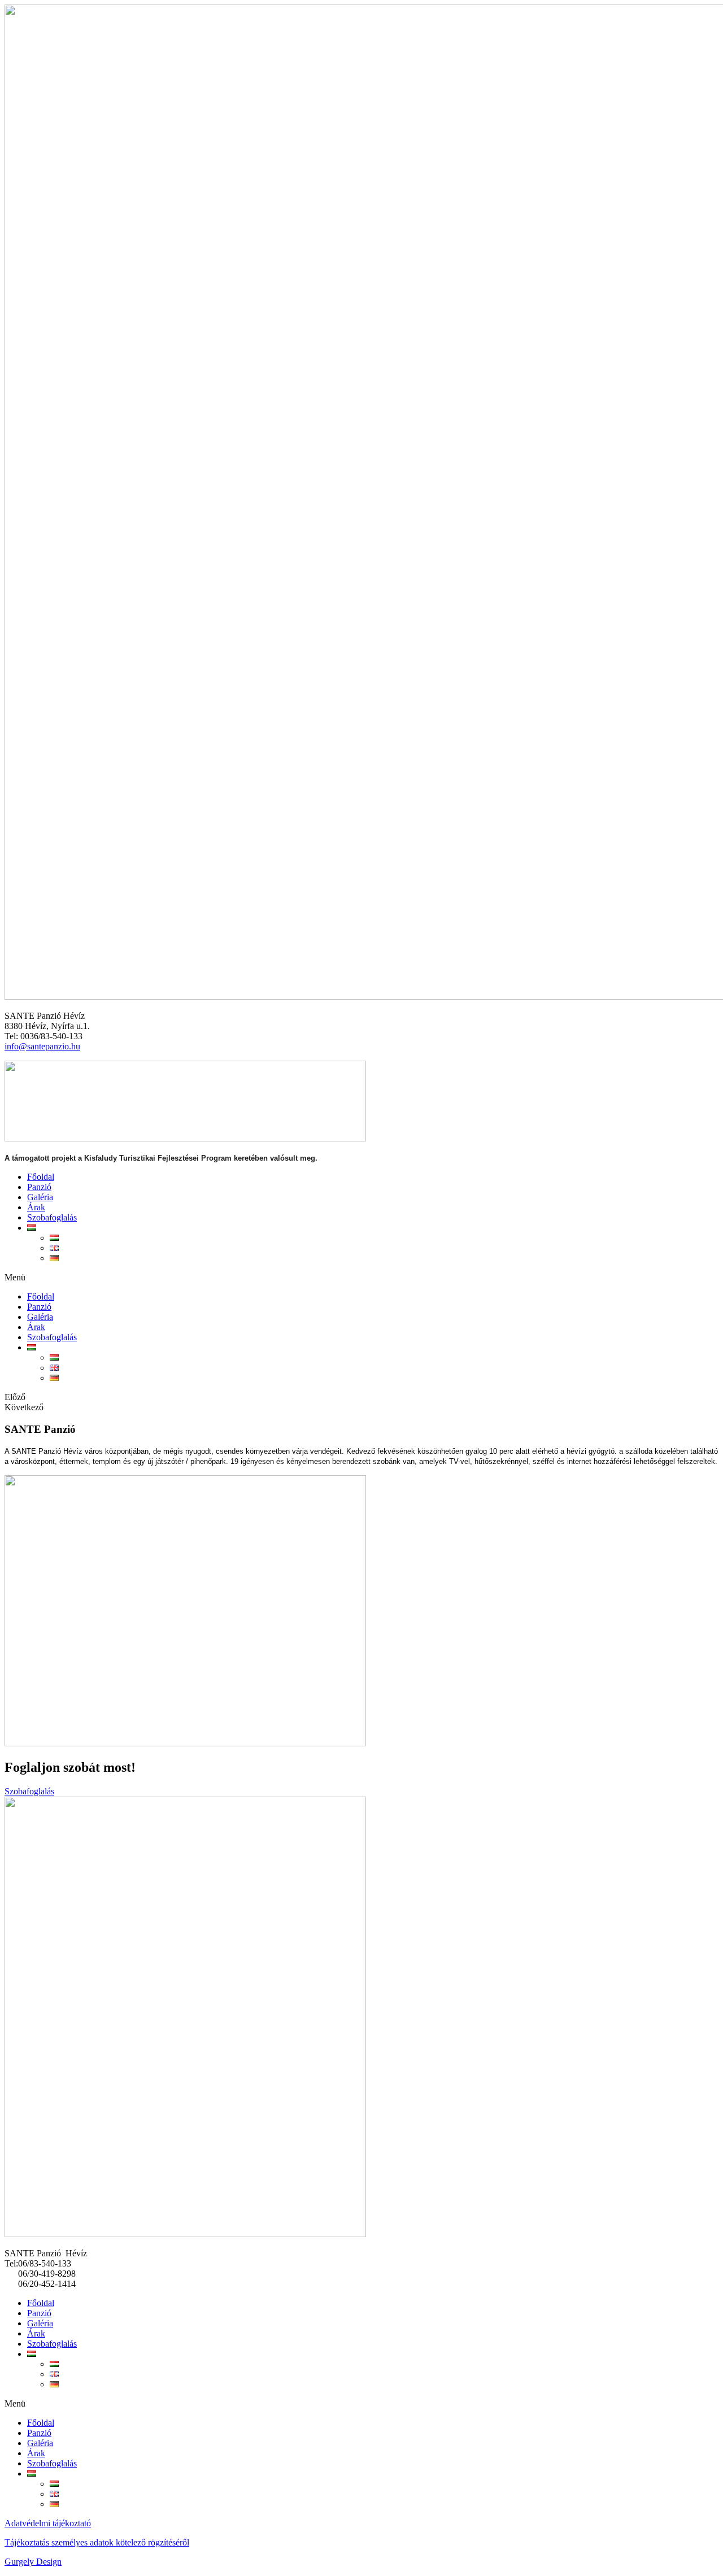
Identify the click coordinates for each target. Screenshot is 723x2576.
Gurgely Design (33, 2562)
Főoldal (41, 1177)
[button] (361, 1278)
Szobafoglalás (52, 1217)
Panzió (39, 1187)
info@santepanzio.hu (42, 1046)
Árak (36, 1207)
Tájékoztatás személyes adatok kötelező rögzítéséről (97, 2542)
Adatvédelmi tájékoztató (48, 2523)
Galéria (40, 1197)
